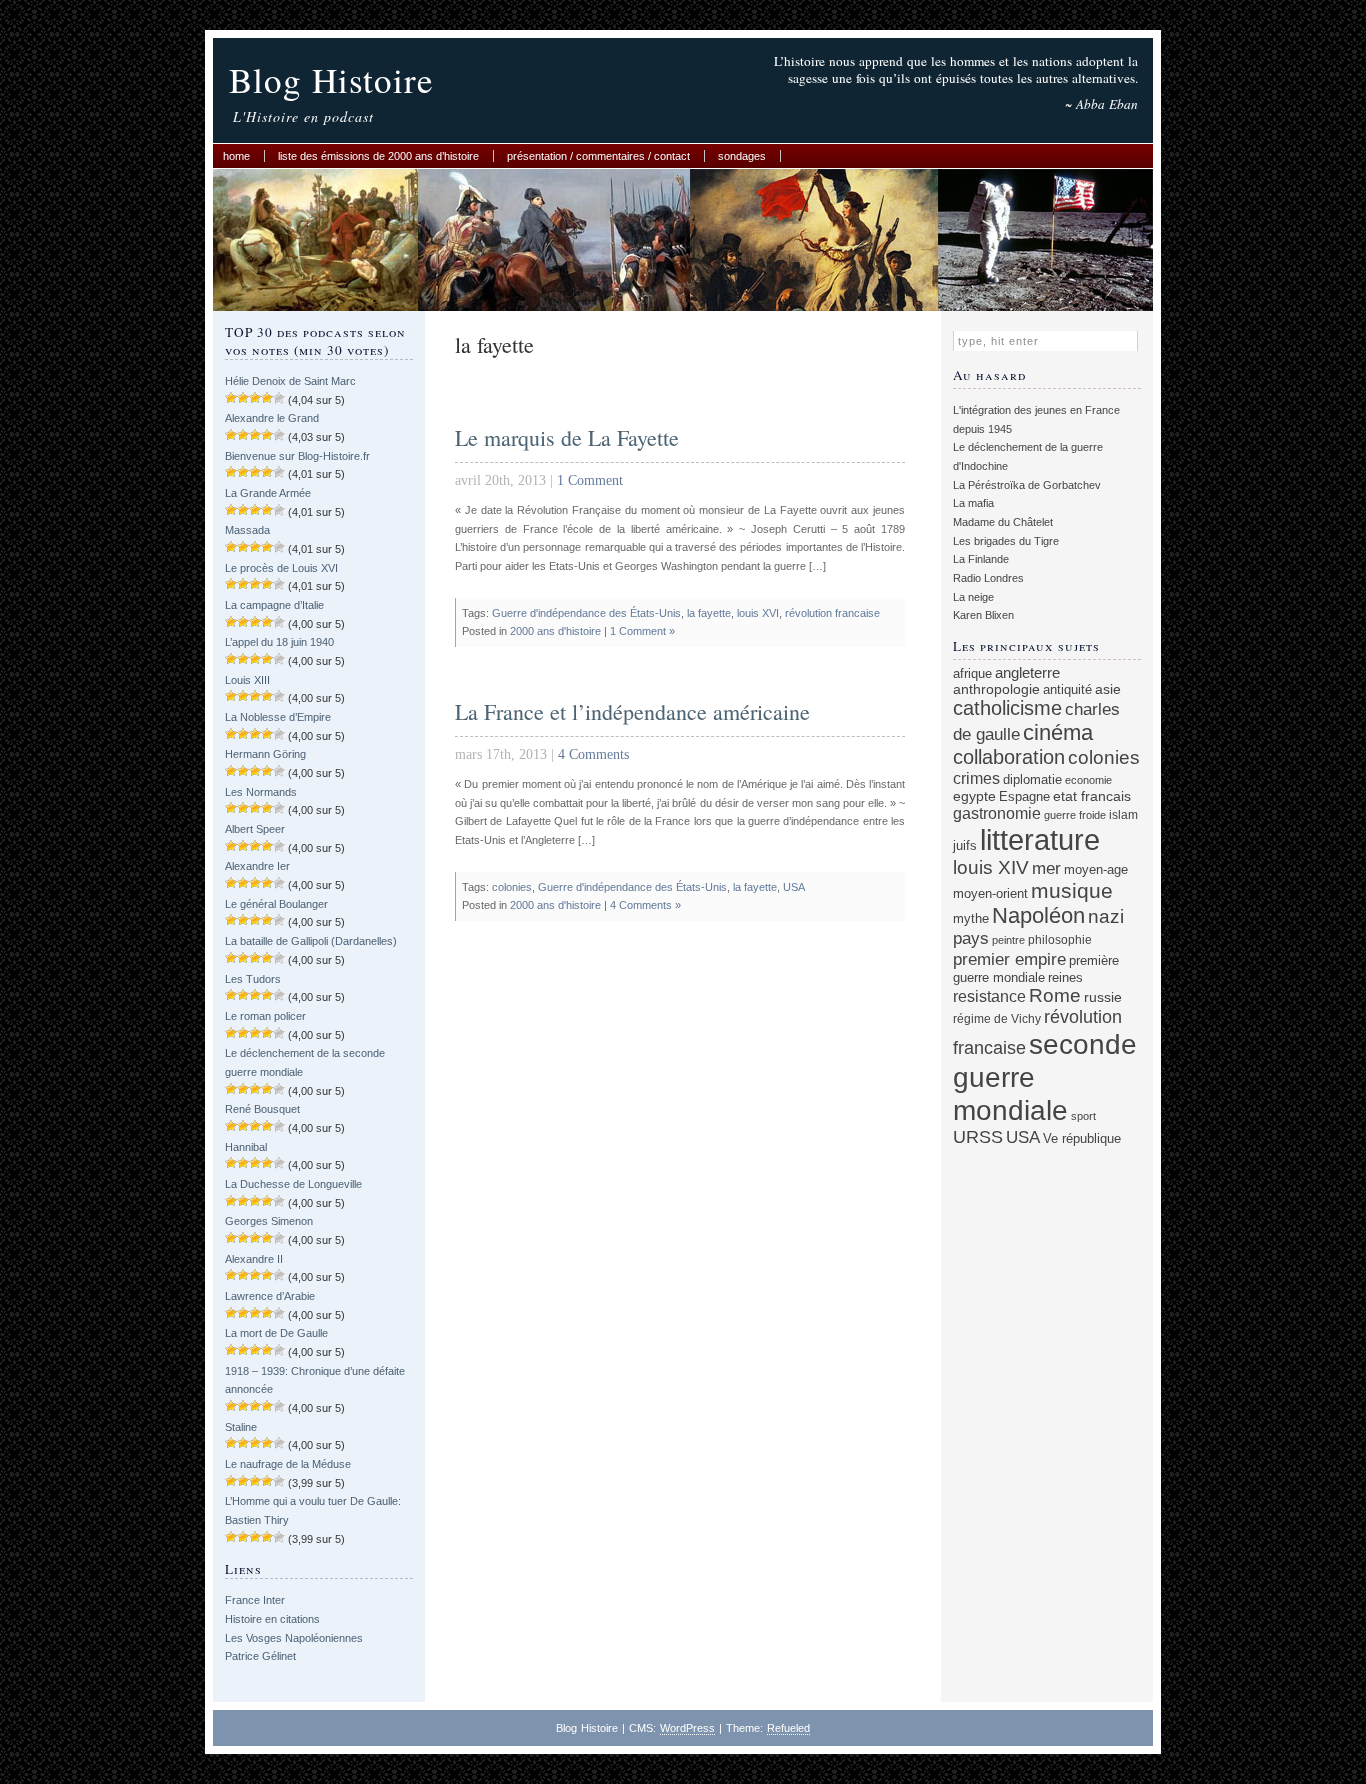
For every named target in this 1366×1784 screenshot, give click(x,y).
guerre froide (1075, 815)
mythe (971, 919)
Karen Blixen (983, 615)
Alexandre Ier (257, 866)
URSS (978, 1137)
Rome (1055, 995)
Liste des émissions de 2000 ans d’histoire (378, 156)
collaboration (1009, 757)
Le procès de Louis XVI (281, 568)
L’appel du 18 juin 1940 (279, 642)
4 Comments (593, 754)
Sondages (742, 156)
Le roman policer (265, 1016)
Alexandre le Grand (272, 418)
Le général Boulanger (276, 904)
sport (1083, 1116)
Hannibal (246, 1147)
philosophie (1060, 939)
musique (1072, 890)
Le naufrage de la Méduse (288, 1464)
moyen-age (1096, 870)
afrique (972, 674)
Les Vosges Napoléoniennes (294, 1638)
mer (1046, 868)
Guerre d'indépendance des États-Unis (586, 613)
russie (1103, 997)
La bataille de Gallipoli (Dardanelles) (311, 941)
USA (794, 887)
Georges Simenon (269, 1221)
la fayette (709, 613)
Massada (247, 530)
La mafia (973, 503)
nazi (1106, 916)
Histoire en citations (272, 1619)
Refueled (788, 1728)
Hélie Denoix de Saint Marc (290, 381)
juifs (965, 845)
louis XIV (991, 867)
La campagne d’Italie (274, 605)
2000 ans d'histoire (555, 631)
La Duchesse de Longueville (293, 1184)
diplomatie (1032, 780)
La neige (973, 597)
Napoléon (1038, 915)
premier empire (1009, 959)
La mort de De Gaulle (276, 1333)
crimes (976, 778)
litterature (1040, 839)
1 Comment (590, 480)
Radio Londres (988, 578)
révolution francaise (832, 613)
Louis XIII (247, 680)
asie (1108, 689)
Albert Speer (255, 829)
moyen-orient (990, 894)
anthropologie (996, 689)
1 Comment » (642, 631)
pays (971, 938)
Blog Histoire (331, 79)
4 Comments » (645, 905)
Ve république (1082, 1139)
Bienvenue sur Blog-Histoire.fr (297, 456)
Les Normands (261, 792)
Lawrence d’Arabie (270, 1296)
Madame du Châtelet (1003, 522)
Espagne (1024, 796)
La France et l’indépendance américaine (632, 711)
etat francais (1092, 796)
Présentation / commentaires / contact (598, 156)
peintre (1008, 940)
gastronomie (997, 813)
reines (1065, 977)
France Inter (255, 1600)
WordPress (687, 1728)
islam (1123, 814)
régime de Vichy (997, 1018)
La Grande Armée (268, 493)
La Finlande (981, 559)
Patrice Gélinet (260, 1656)
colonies (512, 887)
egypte (974, 796)
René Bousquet (262, 1109)
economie (1088, 780)
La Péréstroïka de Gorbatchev (1027, 485)
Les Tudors (253, 979)
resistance (989, 996)
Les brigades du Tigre (1006, 541)
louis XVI (758, 613)
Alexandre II (254, 1259)
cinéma (1058, 732)
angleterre (1027, 672)
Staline (241, 1427)
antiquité (1067, 689)
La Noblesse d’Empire (278, 717)
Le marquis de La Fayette (567, 437)
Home (236, 156)
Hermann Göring (265, 754)
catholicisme (1007, 708)
